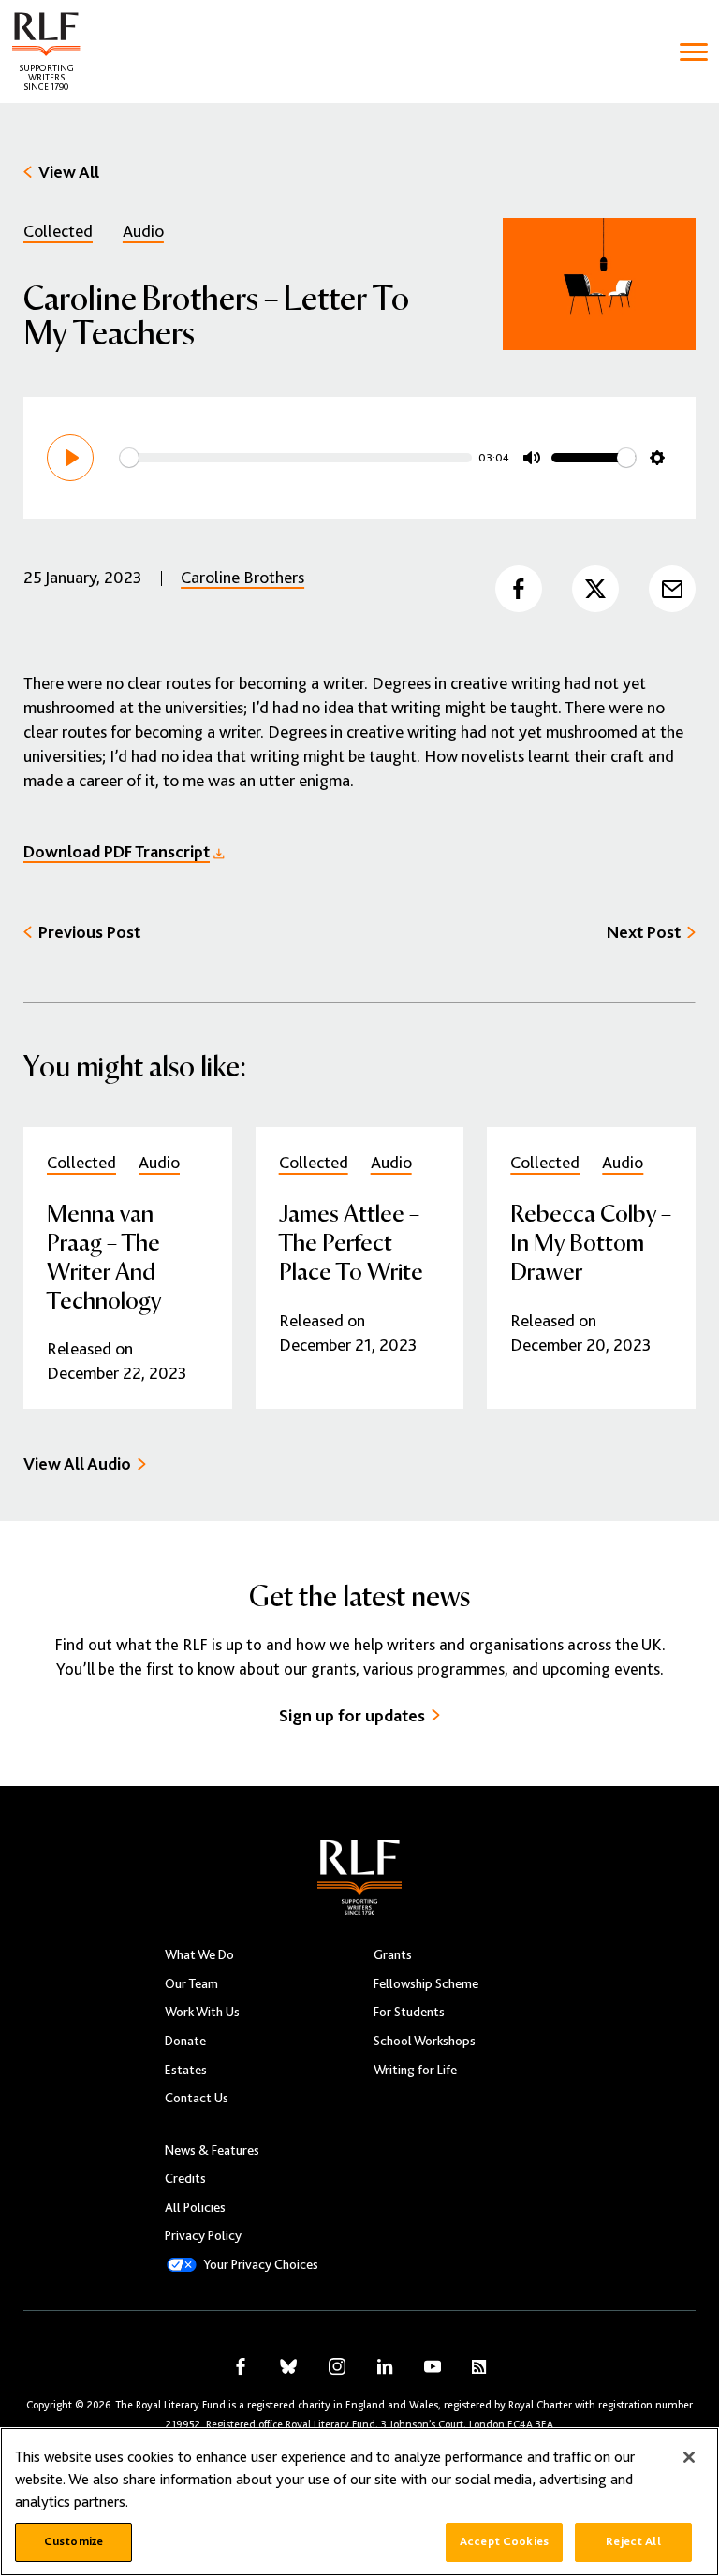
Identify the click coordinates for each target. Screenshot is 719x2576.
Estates (186, 2070)
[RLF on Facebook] (241, 2366)
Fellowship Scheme (426, 1983)
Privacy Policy (203, 2235)
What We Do (199, 1954)
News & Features (212, 2150)
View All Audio (77, 1464)
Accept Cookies (504, 2541)
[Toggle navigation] (694, 52)
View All (69, 172)
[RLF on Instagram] (337, 2366)
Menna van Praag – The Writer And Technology (104, 1255)
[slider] (296, 458)
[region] (359, 2502)
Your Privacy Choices (261, 2264)
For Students (409, 2012)
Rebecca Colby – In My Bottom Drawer (591, 1241)
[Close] (689, 2457)
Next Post (644, 932)
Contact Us (197, 2098)
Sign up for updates (352, 1715)
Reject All (633, 2541)
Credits (185, 2178)
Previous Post (89, 932)
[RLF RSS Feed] (479, 2367)
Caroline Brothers (242, 577)
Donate (185, 2041)
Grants (393, 1954)
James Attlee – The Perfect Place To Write (351, 1241)
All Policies (195, 2207)
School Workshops (425, 2041)
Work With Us (202, 2012)
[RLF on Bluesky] (288, 2366)
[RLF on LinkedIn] (385, 2366)
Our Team (191, 1983)
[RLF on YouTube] (433, 2366)
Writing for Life (415, 2070)
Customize (73, 2541)
